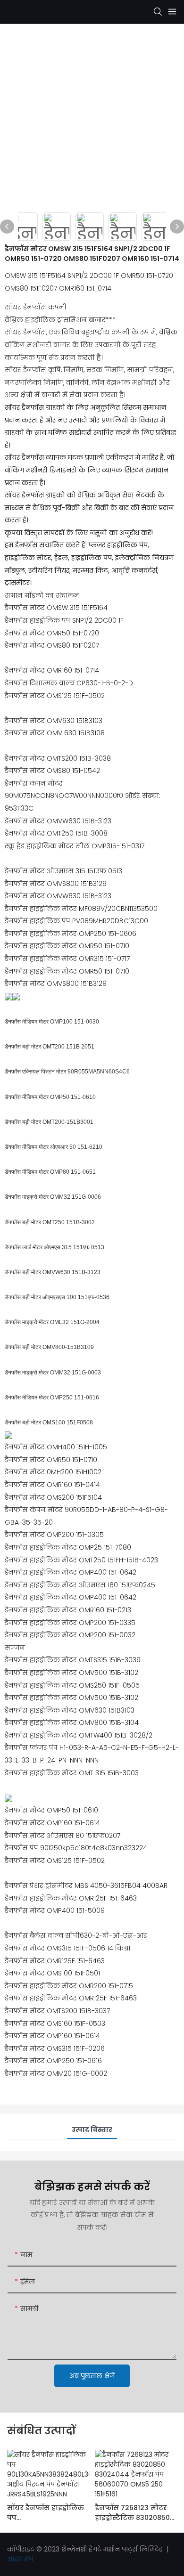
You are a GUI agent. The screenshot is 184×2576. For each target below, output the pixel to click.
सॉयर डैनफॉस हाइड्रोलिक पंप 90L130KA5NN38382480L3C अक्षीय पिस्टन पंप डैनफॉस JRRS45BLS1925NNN (48, 2513)
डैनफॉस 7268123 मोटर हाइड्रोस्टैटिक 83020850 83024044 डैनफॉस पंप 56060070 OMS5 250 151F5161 (132, 2513)
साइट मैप (20, 2559)
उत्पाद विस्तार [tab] (92, 2129)
